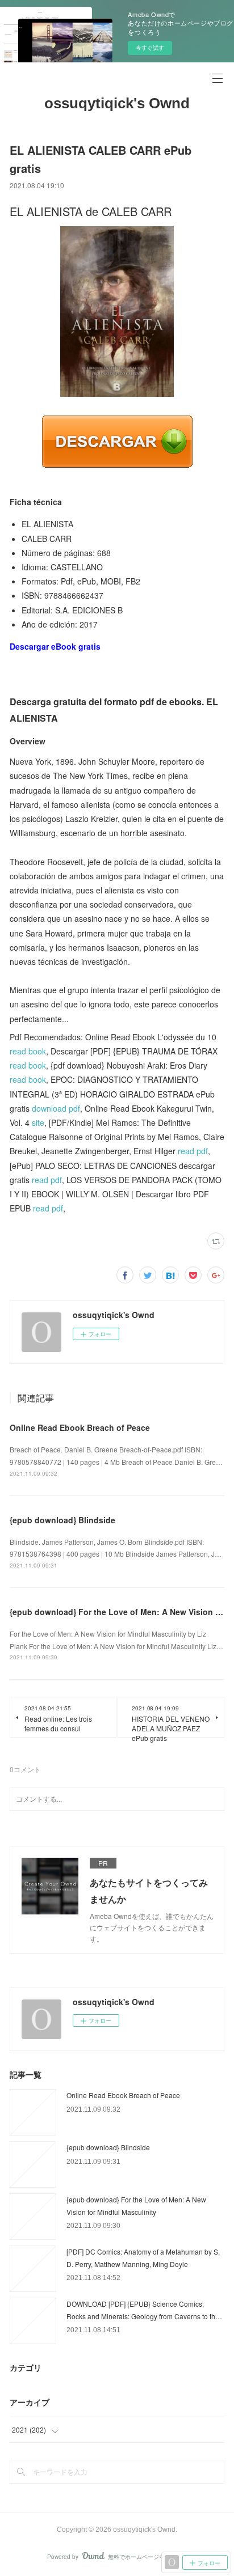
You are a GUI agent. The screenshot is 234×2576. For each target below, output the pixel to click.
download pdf (56, 1108)
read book (28, 1051)
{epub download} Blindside (62, 1520)
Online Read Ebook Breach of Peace (80, 1427)
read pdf (193, 1151)
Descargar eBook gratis (55, 646)
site (38, 1122)
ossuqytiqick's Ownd (117, 103)
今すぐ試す (150, 48)
